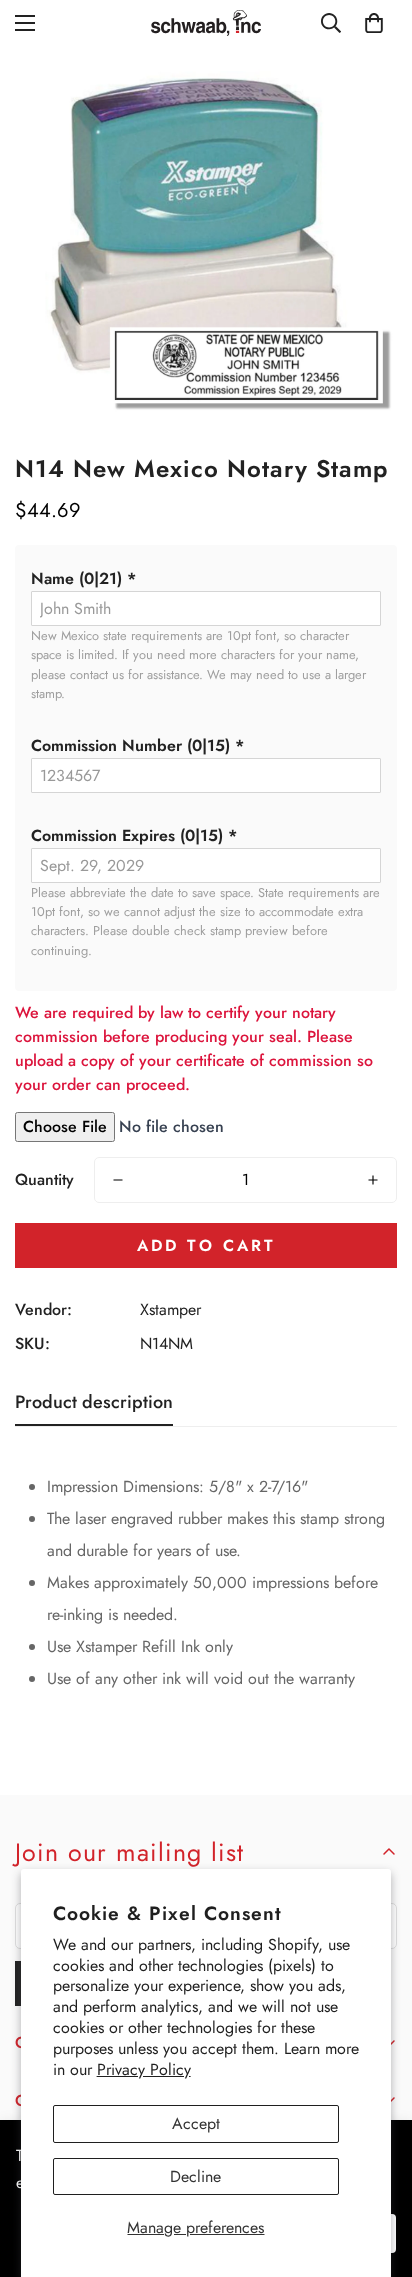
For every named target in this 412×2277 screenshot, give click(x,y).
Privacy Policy (144, 2069)
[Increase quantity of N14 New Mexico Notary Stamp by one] (373, 1180)
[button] (206, 579)
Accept (196, 2123)
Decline (195, 2176)
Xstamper (170, 1309)
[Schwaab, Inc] (206, 23)
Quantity (44, 1179)
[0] (374, 23)
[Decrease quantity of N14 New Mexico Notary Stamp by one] (118, 1180)
